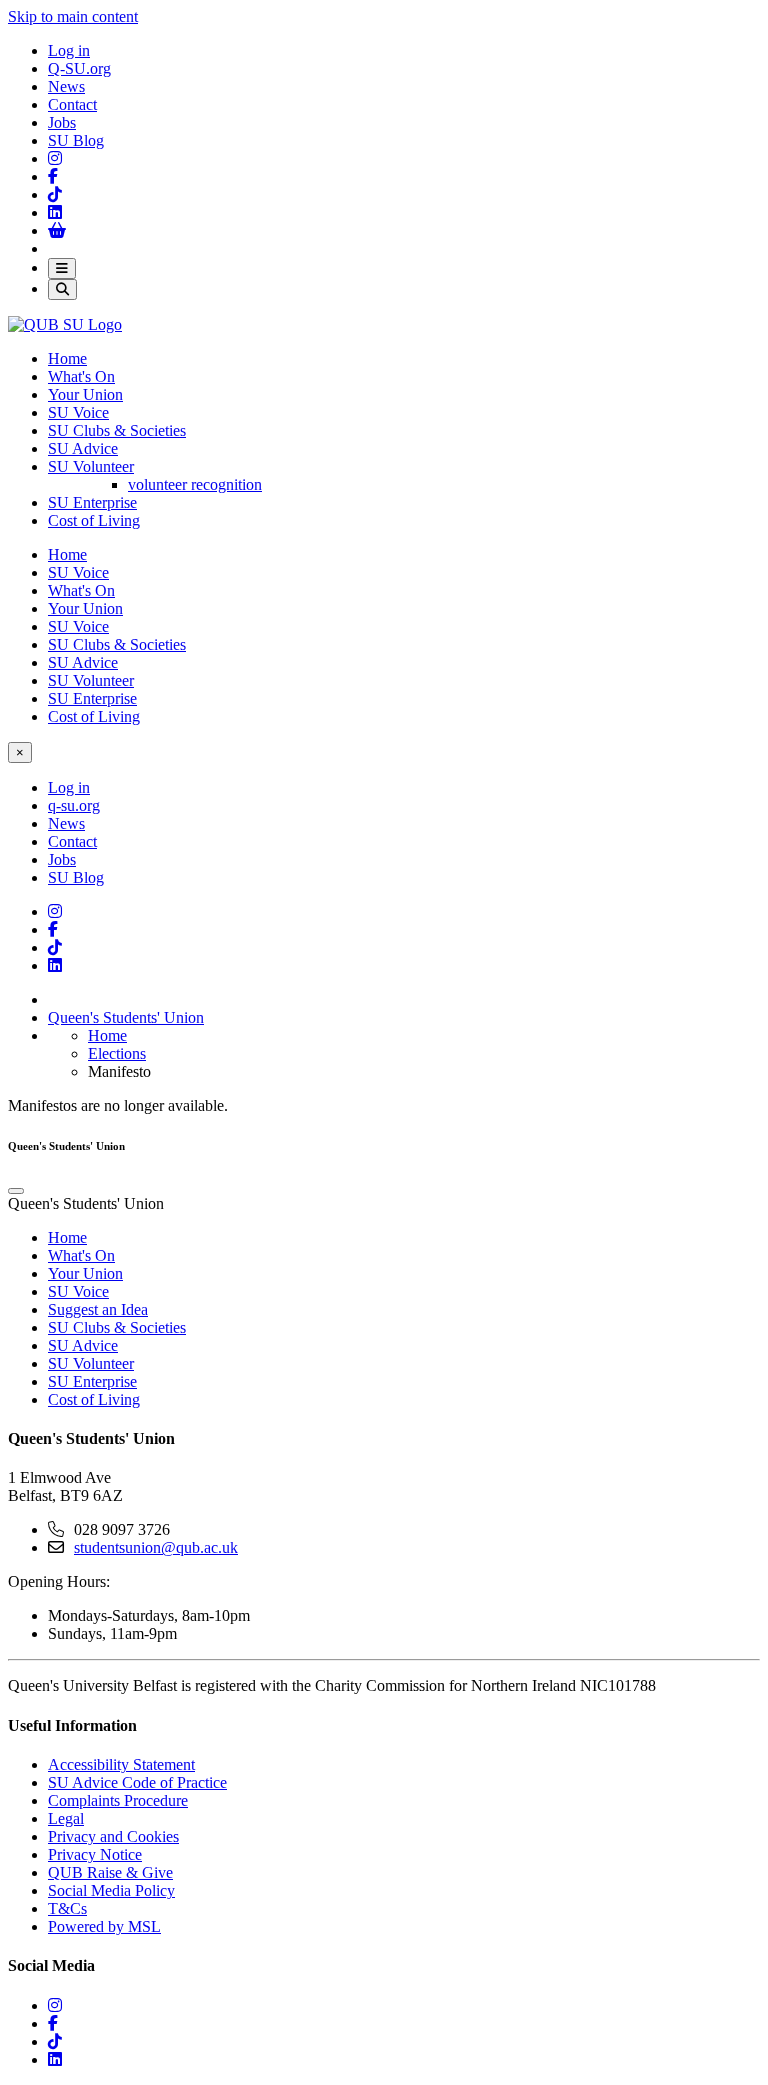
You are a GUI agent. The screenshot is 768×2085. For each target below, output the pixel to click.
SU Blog (76, 140)
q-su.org (74, 805)
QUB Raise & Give (110, 1872)
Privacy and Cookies (113, 1836)
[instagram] (55, 2005)
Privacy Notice (95, 1854)
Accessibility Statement (121, 1764)
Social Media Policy (111, 1890)
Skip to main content (73, 16)
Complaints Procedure (118, 1800)
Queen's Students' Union (126, 1017)
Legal (66, 1818)
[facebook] (53, 2023)
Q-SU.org (79, 68)
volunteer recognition (195, 484)
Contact (72, 104)
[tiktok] (55, 2041)
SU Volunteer (91, 466)
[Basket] (57, 230)
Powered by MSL (104, 1926)
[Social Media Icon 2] (55, 212)
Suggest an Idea (98, 1309)
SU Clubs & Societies (117, 430)
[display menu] (16, 1191)
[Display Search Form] (62, 289)
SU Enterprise (92, 502)
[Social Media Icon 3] (55, 158)
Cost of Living (94, 520)
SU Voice (78, 412)
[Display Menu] (62, 268)
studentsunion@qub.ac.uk (156, 1547)
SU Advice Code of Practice (137, 1782)
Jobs (62, 122)
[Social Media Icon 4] (55, 947)
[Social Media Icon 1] (53, 176)
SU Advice (83, 448)
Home (67, 358)
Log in (69, 50)
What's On (81, 376)
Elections (117, 1053)
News (66, 86)
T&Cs (67, 1908)
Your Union (85, 394)
